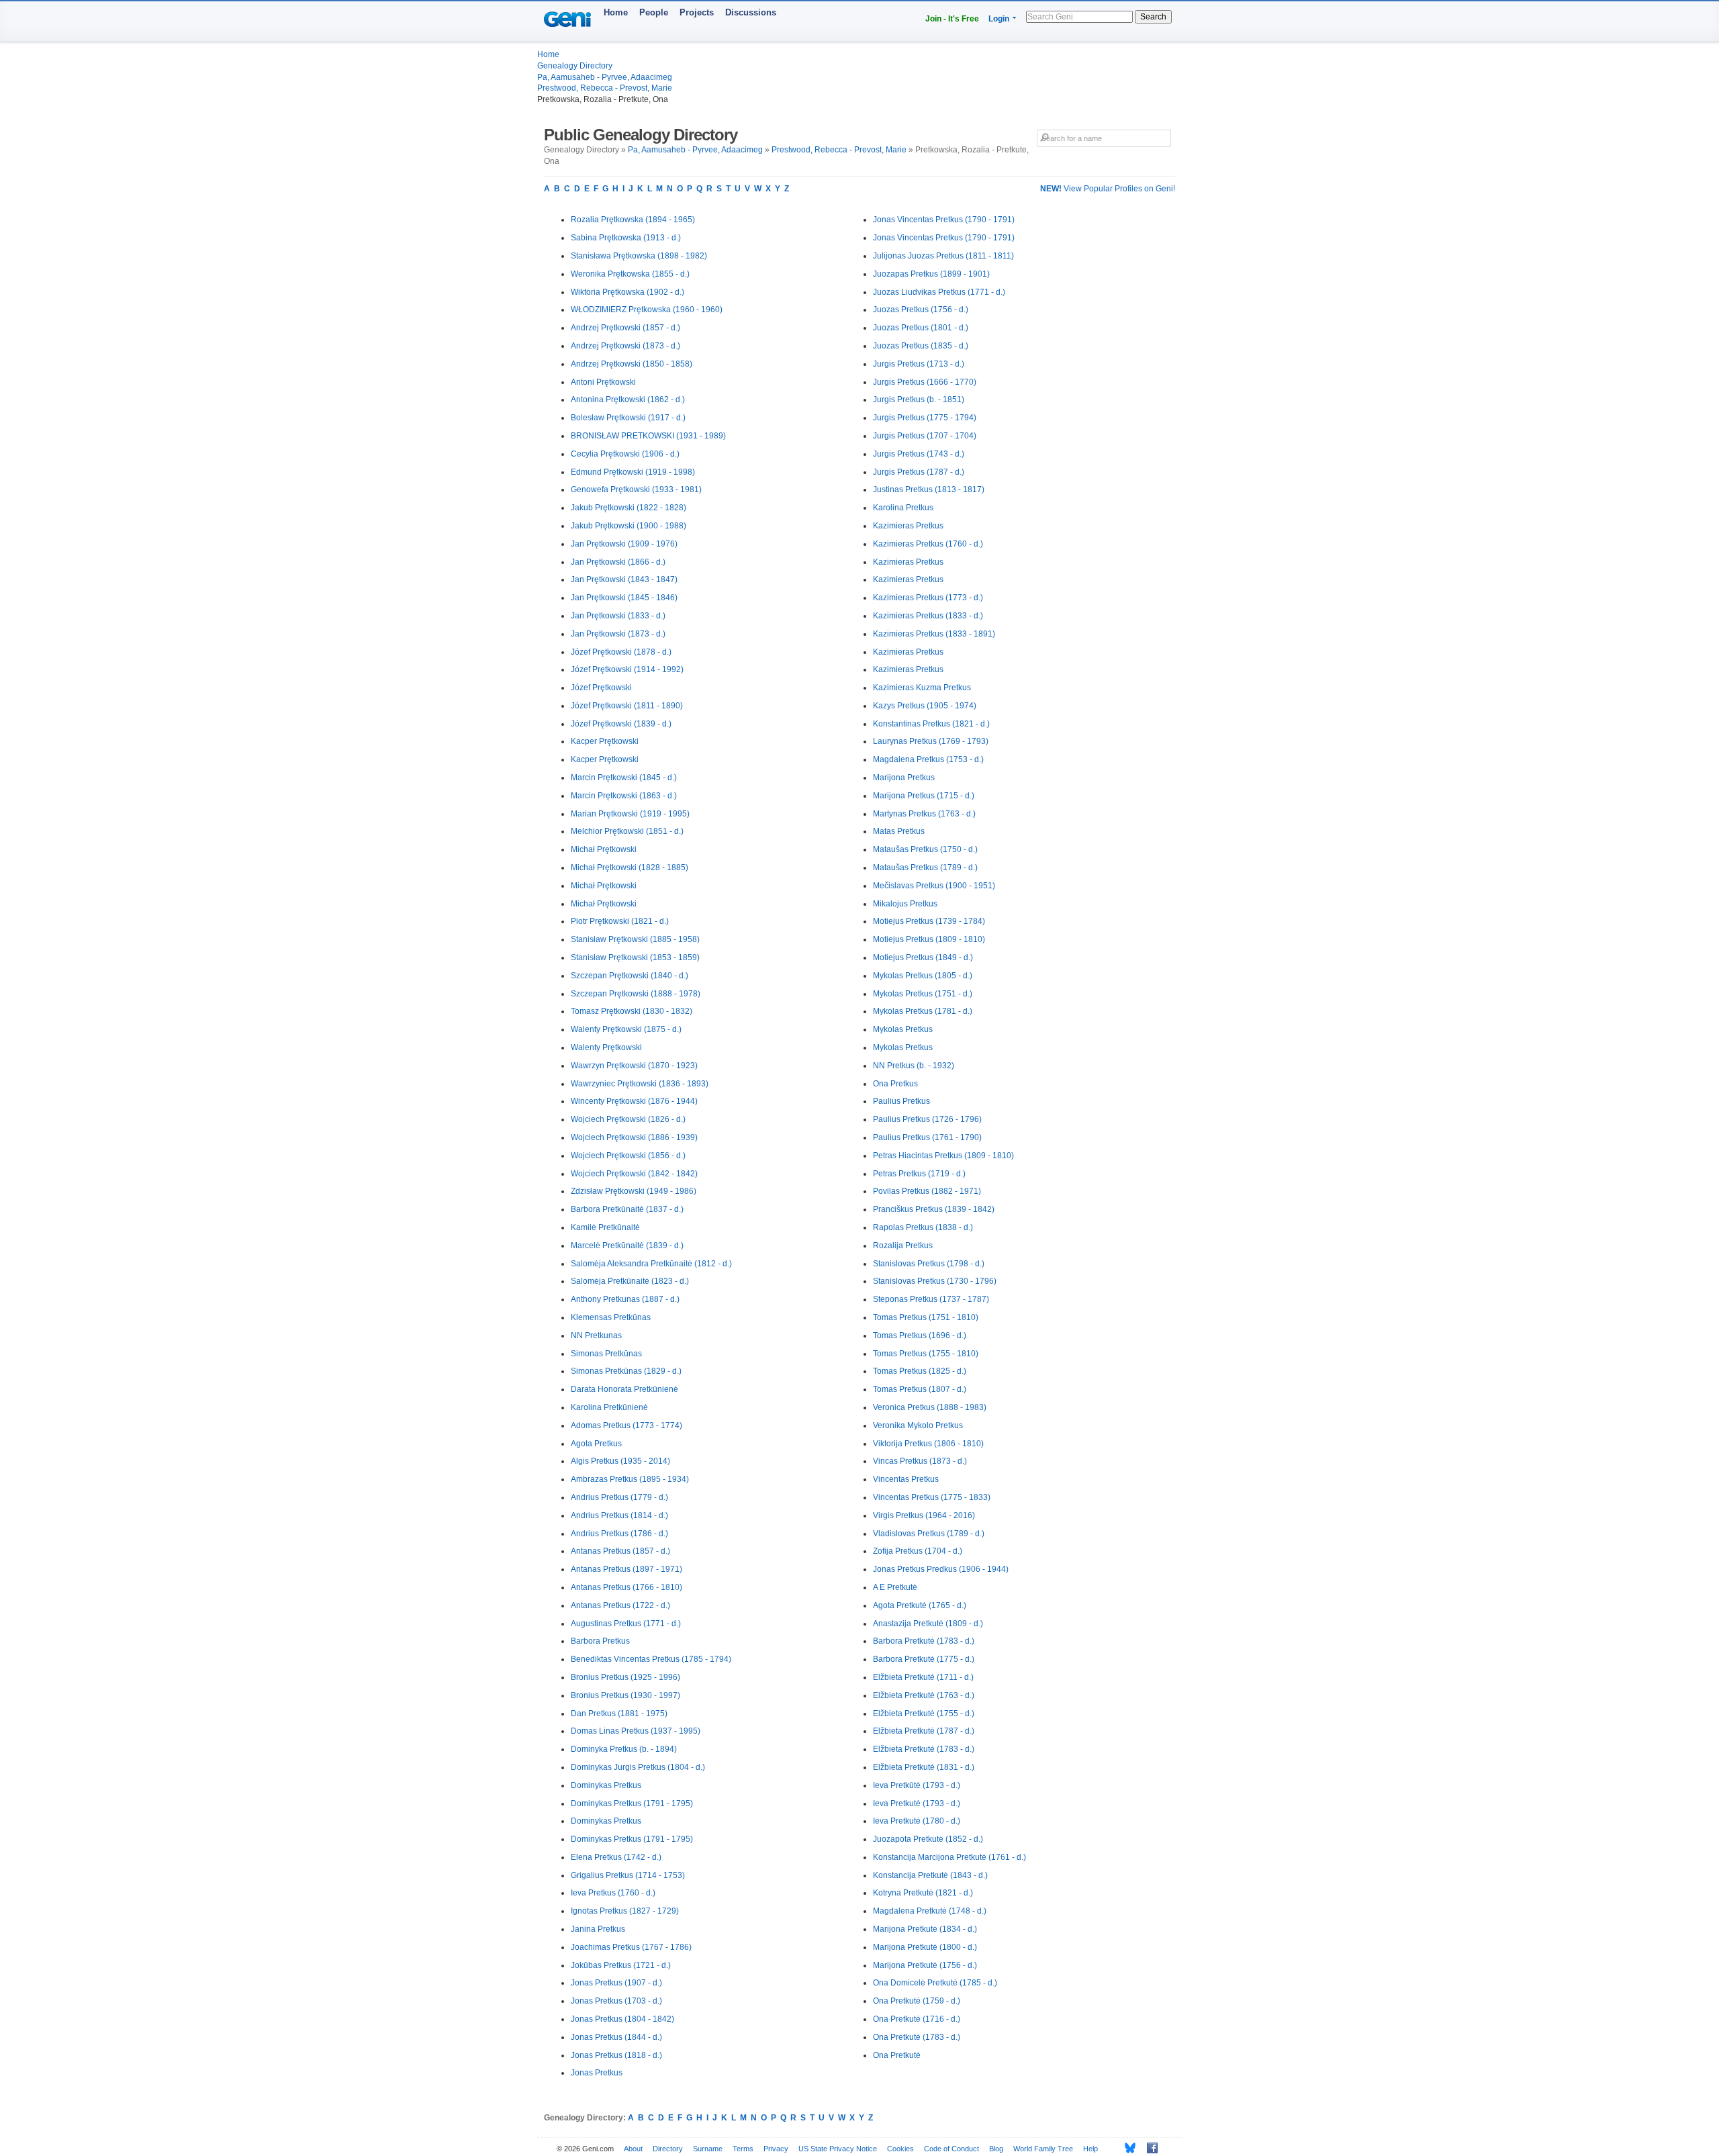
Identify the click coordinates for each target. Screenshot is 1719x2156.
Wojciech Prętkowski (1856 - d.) (628, 1156)
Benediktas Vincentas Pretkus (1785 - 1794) (651, 1659)
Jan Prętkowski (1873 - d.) (618, 634)
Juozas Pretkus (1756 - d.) (921, 310)
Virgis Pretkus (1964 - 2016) (924, 1515)
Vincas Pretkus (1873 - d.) (920, 1461)
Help (1090, 2149)
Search (1153, 17)
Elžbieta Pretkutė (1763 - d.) (924, 1695)
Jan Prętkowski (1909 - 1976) (624, 544)
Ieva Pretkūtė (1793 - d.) (917, 1785)
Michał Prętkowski (604, 849)
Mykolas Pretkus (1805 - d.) (923, 976)
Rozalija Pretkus (903, 1246)
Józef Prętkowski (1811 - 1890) (627, 706)
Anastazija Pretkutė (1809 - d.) (928, 1624)
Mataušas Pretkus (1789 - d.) (925, 868)
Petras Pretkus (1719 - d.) (919, 1174)
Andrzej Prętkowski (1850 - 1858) (632, 364)
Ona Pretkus (895, 1084)
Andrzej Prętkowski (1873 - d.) (625, 346)
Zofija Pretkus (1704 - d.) (918, 1551)
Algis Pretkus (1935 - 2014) (620, 1461)
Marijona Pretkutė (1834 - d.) (925, 1929)
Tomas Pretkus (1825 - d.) (920, 1371)
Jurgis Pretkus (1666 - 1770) (925, 382)
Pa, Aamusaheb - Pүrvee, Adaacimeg (605, 77)
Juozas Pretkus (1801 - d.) (921, 328)
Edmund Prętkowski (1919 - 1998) (633, 472)
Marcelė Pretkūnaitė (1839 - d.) (627, 1246)
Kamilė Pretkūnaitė (605, 1227)
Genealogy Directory (575, 66)
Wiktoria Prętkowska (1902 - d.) (628, 292)
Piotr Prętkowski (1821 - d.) (620, 921)
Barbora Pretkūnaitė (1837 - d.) (627, 1209)
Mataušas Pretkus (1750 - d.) (925, 849)
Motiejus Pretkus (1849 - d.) (923, 957)
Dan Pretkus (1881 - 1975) (619, 1714)
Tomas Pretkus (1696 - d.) (920, 1335)
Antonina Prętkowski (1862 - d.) (628, 400)
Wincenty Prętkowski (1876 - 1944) (634, 1101)
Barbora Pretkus (600, 1641)
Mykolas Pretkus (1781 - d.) (923, 1011)
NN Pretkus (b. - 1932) (914, 1066)
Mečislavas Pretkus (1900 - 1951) (934, 886)
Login (999, 19)
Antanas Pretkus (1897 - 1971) (626, 1569)
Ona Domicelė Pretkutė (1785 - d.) (935, 1983)
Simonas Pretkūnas (606, 1354)
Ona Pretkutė (897, 2055)
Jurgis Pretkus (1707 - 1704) (925, 436)
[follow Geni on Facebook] (1149, 2148)
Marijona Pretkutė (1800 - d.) (925, 1947)
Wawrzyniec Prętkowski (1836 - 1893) (640, 1084)
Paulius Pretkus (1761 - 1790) (927, 1137)
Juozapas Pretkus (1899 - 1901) (931, 274)
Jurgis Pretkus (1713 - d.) (919, 364)
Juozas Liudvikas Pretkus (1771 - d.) (939, 292)
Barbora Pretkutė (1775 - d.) (924, 1659)
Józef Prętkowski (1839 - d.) (621, 724)
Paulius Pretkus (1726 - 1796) (927, 1119)
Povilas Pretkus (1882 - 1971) (927, 1191)
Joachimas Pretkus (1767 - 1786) (631, 1947)
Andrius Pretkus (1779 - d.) (619, 1497)
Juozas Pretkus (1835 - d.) (921, 346)
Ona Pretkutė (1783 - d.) (917, 2037)
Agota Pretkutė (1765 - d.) (920, 1605)
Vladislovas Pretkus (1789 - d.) (929, 1534)
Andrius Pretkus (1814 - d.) (619, 1515)
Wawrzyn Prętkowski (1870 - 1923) (634, 1066)
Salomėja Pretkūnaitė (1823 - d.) (630, 1281)
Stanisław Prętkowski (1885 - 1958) (635, 939)
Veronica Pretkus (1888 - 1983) (930, 1407)
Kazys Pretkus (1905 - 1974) (925, 706)
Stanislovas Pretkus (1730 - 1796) (935, 1281)
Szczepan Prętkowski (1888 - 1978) (636, 994)
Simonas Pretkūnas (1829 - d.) (626, 1371)
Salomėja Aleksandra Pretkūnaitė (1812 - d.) (651, 1264)
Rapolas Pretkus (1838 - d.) (923, 1227)
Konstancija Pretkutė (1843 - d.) (930, 1875)
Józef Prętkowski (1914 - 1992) (627, 669)
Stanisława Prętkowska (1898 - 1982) (639, 256)
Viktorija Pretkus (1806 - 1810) (928, 1444)
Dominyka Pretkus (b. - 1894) (624, 1749)
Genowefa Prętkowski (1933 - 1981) (636, 489)
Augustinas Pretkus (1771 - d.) (626, 1624)
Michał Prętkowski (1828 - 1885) (630, 868)
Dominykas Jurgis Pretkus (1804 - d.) (638, 1767)
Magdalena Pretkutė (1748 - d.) (930, 1911)
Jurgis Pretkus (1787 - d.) (919, 472)
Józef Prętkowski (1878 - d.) (621, 652)
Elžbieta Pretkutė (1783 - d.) (924, 1749)
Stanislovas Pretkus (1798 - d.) (929, 1264)
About (633, 2149)
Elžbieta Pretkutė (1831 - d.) (924, 1767)
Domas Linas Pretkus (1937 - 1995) (636, 1731)
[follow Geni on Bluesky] (1126, 2148)
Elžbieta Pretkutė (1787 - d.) (924, 1731)
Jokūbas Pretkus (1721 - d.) (621, 1965)
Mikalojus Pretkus (905, 904)
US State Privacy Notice (838, 2149)
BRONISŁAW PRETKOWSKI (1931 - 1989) (648, 436)
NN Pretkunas (596, 1335)
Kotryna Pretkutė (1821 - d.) (923, 1893)
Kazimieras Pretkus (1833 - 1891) (934, 634)
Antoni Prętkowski (603, 382)
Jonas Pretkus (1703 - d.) (616, 2001)
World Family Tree (1043, 2149)
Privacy (776, 2149)
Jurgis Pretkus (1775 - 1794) (925, 418)
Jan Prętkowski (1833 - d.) (618, 616)
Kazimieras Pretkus (908, 526)
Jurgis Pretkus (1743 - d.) (919, 454)
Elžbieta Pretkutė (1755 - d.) (924, 1714)
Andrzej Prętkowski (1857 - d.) (625, 328)
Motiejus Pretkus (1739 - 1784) (929, 921)
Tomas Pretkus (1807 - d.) (920, 1389)
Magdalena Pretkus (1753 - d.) (928, 759)
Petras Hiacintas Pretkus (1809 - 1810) (943, 1156)
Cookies (900, 2149)
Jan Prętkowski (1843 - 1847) (624, 579)
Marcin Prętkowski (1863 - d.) (624, 796)
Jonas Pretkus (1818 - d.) (616, 2055)
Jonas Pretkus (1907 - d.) (616, 1983)
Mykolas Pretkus (903, 1029)
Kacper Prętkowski (605, 741)
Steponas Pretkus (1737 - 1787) (931, 1299)
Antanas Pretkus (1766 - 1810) (626, 1587)
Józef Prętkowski (601, 688)
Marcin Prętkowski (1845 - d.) (624, 778)
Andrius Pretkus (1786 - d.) (619, 1534)
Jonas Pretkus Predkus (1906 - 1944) (941, 1569)
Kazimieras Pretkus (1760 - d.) (928, 544)
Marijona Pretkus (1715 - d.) (924, 796)
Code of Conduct (951, 2149)
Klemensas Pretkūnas (611, 1317)
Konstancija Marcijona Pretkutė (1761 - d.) (949, 1857)
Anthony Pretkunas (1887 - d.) (625, 1299)
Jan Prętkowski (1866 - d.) (618, 562)
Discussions (751, 12)
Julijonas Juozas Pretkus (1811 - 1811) (943, 256)
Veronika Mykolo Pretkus (918, 1425)
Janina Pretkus (598, 1929)
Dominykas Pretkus (606, 1785)
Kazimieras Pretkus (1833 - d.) (928, 616)
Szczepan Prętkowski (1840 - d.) (630, 976)
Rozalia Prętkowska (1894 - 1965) (633, 220)
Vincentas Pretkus (906, 1479)
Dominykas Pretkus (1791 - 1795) (632, 1803)
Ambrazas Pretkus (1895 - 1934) (630, 1479)
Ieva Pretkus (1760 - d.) (613, 1893)
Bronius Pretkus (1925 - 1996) (625, 1677)
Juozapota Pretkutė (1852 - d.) (928, 1839)
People (654, 12)
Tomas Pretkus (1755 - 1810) (926, 1354)
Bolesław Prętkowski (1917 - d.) (628, 418)
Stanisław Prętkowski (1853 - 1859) (635, 957)
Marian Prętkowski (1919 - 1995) (630, 814)
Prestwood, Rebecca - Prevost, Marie (605, 88)
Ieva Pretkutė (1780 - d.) (917, 1821)
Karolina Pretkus (903, 508)
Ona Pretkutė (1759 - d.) (917, 2001)
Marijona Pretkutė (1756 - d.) (925, 1965)
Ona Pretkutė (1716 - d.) (917, 2019)
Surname (708, 2149)
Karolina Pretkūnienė (609, 1407)
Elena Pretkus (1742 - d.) (616, 1857)
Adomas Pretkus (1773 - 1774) (626, 1425)
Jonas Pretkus (597, 2073)
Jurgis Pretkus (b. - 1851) (919, 400)
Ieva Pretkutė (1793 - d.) (917, 1803)
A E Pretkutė (895, 1587)
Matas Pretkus (899, 831)
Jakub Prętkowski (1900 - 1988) (629, 526)
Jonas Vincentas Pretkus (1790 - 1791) (944, 220)
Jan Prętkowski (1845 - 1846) (624, 598)
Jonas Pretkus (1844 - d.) (616, 2037)
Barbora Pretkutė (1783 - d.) (924, 1641)
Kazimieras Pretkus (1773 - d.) (928, 598)
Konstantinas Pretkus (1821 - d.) (931, 724)
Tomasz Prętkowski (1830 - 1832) (632, 1011)
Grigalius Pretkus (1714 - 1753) (628, 1875)
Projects (697, 12)
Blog (996, 2149)
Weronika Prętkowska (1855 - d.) (630, 274)
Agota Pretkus (596, 1444)
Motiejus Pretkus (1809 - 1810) (929, 939)
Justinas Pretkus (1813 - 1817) (929, 489)
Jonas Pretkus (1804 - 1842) (622, 2019)
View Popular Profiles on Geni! (1108, 189)
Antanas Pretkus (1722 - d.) (620, 1605)
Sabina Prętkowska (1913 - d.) (626, 238)
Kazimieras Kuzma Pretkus (922, 688)
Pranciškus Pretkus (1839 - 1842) (934, 1209)
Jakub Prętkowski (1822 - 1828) (629, 508)
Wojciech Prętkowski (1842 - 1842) (634, 1174)
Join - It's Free (952, 19)
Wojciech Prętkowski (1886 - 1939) (634, 1137)
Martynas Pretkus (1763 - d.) (924, 814)
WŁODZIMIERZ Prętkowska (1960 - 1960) (647, 310)
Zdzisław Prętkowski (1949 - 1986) (634, 1191)
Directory (668, 2149)
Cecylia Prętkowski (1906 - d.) (625, 454)
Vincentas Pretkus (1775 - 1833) (932, 1497)
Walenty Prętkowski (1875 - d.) (626, 1029)
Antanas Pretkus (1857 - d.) (620, 1551)
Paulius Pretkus (901, 1101)
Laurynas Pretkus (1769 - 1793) (931, 741)
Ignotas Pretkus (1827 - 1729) (625, 1911)
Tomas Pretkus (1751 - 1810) (926, 1317)
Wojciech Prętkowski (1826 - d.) (628, 1119)
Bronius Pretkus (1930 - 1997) (625, 1695)
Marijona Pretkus (904, 778)
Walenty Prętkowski (606, 1047)
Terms (743, 2149)
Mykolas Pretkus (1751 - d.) (923, 994)
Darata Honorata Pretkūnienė (624, 1389)
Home (616, 12)
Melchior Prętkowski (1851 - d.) (627, 831)
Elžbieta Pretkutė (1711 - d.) (923, 1677)
